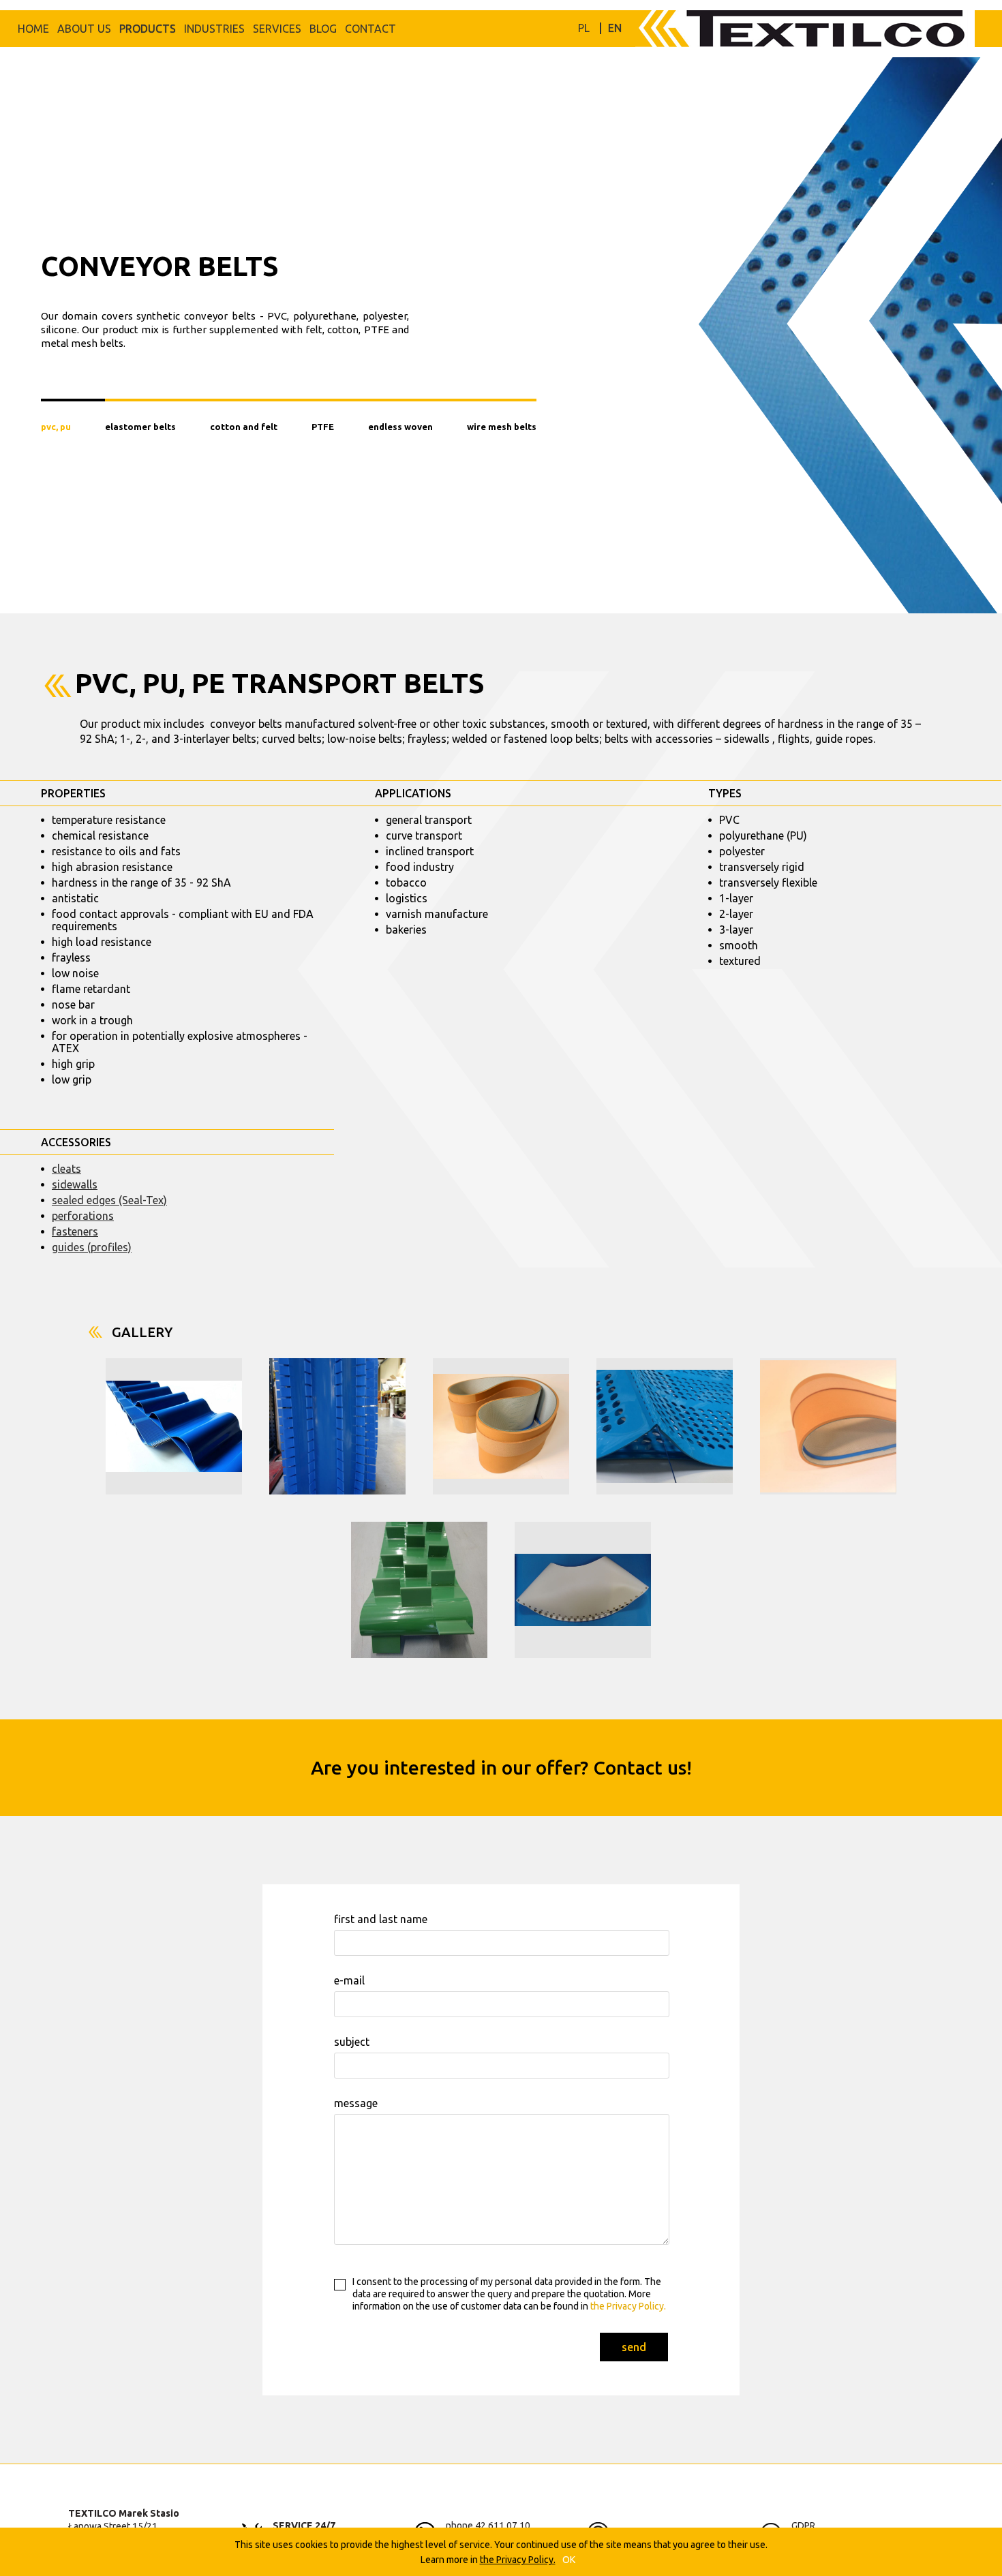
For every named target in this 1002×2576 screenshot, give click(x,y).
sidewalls (75, 1184)
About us (84, 29)
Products (148, 29)
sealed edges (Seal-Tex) (109, 1200)
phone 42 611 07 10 (488, 2526)
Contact (370, 29)
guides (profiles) (92, 1247)
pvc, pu (56, 427)
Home (33, 29)
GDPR (803, 2526)
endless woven (400, 427)
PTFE (323, 427)
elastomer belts (140, 427)
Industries (214, 29)
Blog (323, 29)
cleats (66, 1169)
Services (277, 29)
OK (569, 2560)
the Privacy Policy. (627, 2306)
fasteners (75, 1231)
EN (615, 28)
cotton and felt (244, 427)
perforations (83, 1216)
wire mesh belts (502, 427)
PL (584, 28)
